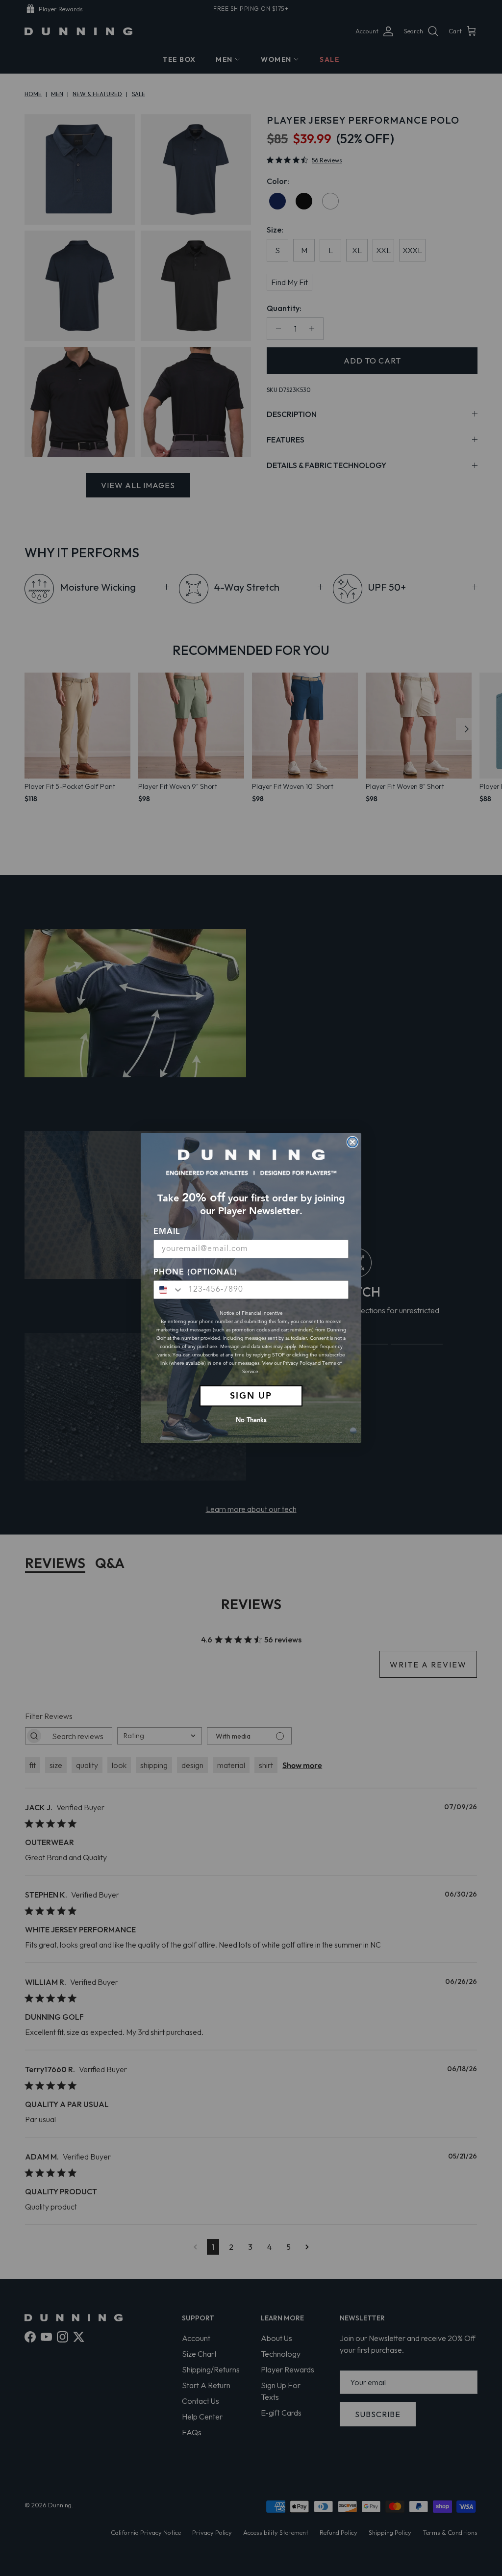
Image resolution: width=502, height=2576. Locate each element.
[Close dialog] (352, 1142)
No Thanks (251, 1420)
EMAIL (167, 1232)
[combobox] (169, 1290)
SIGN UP (251, 1396)
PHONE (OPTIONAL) (195, 1273)
